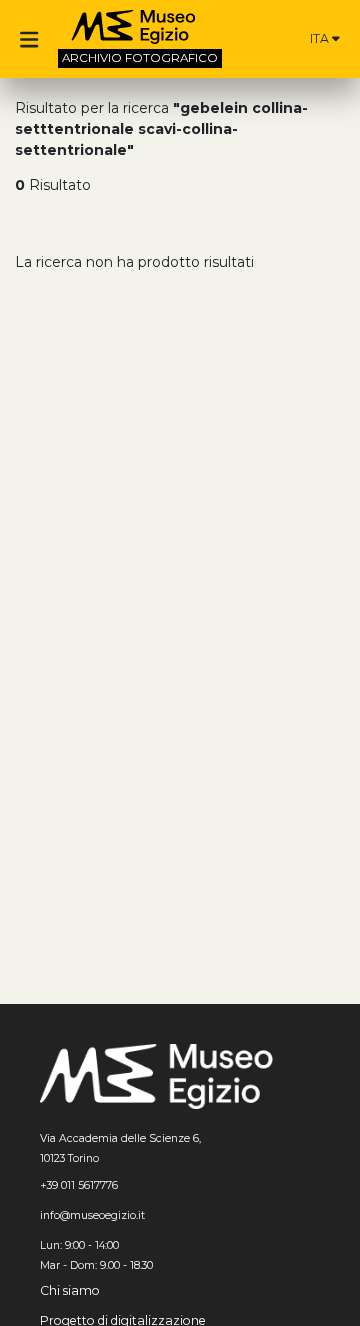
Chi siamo (70, 1290)
